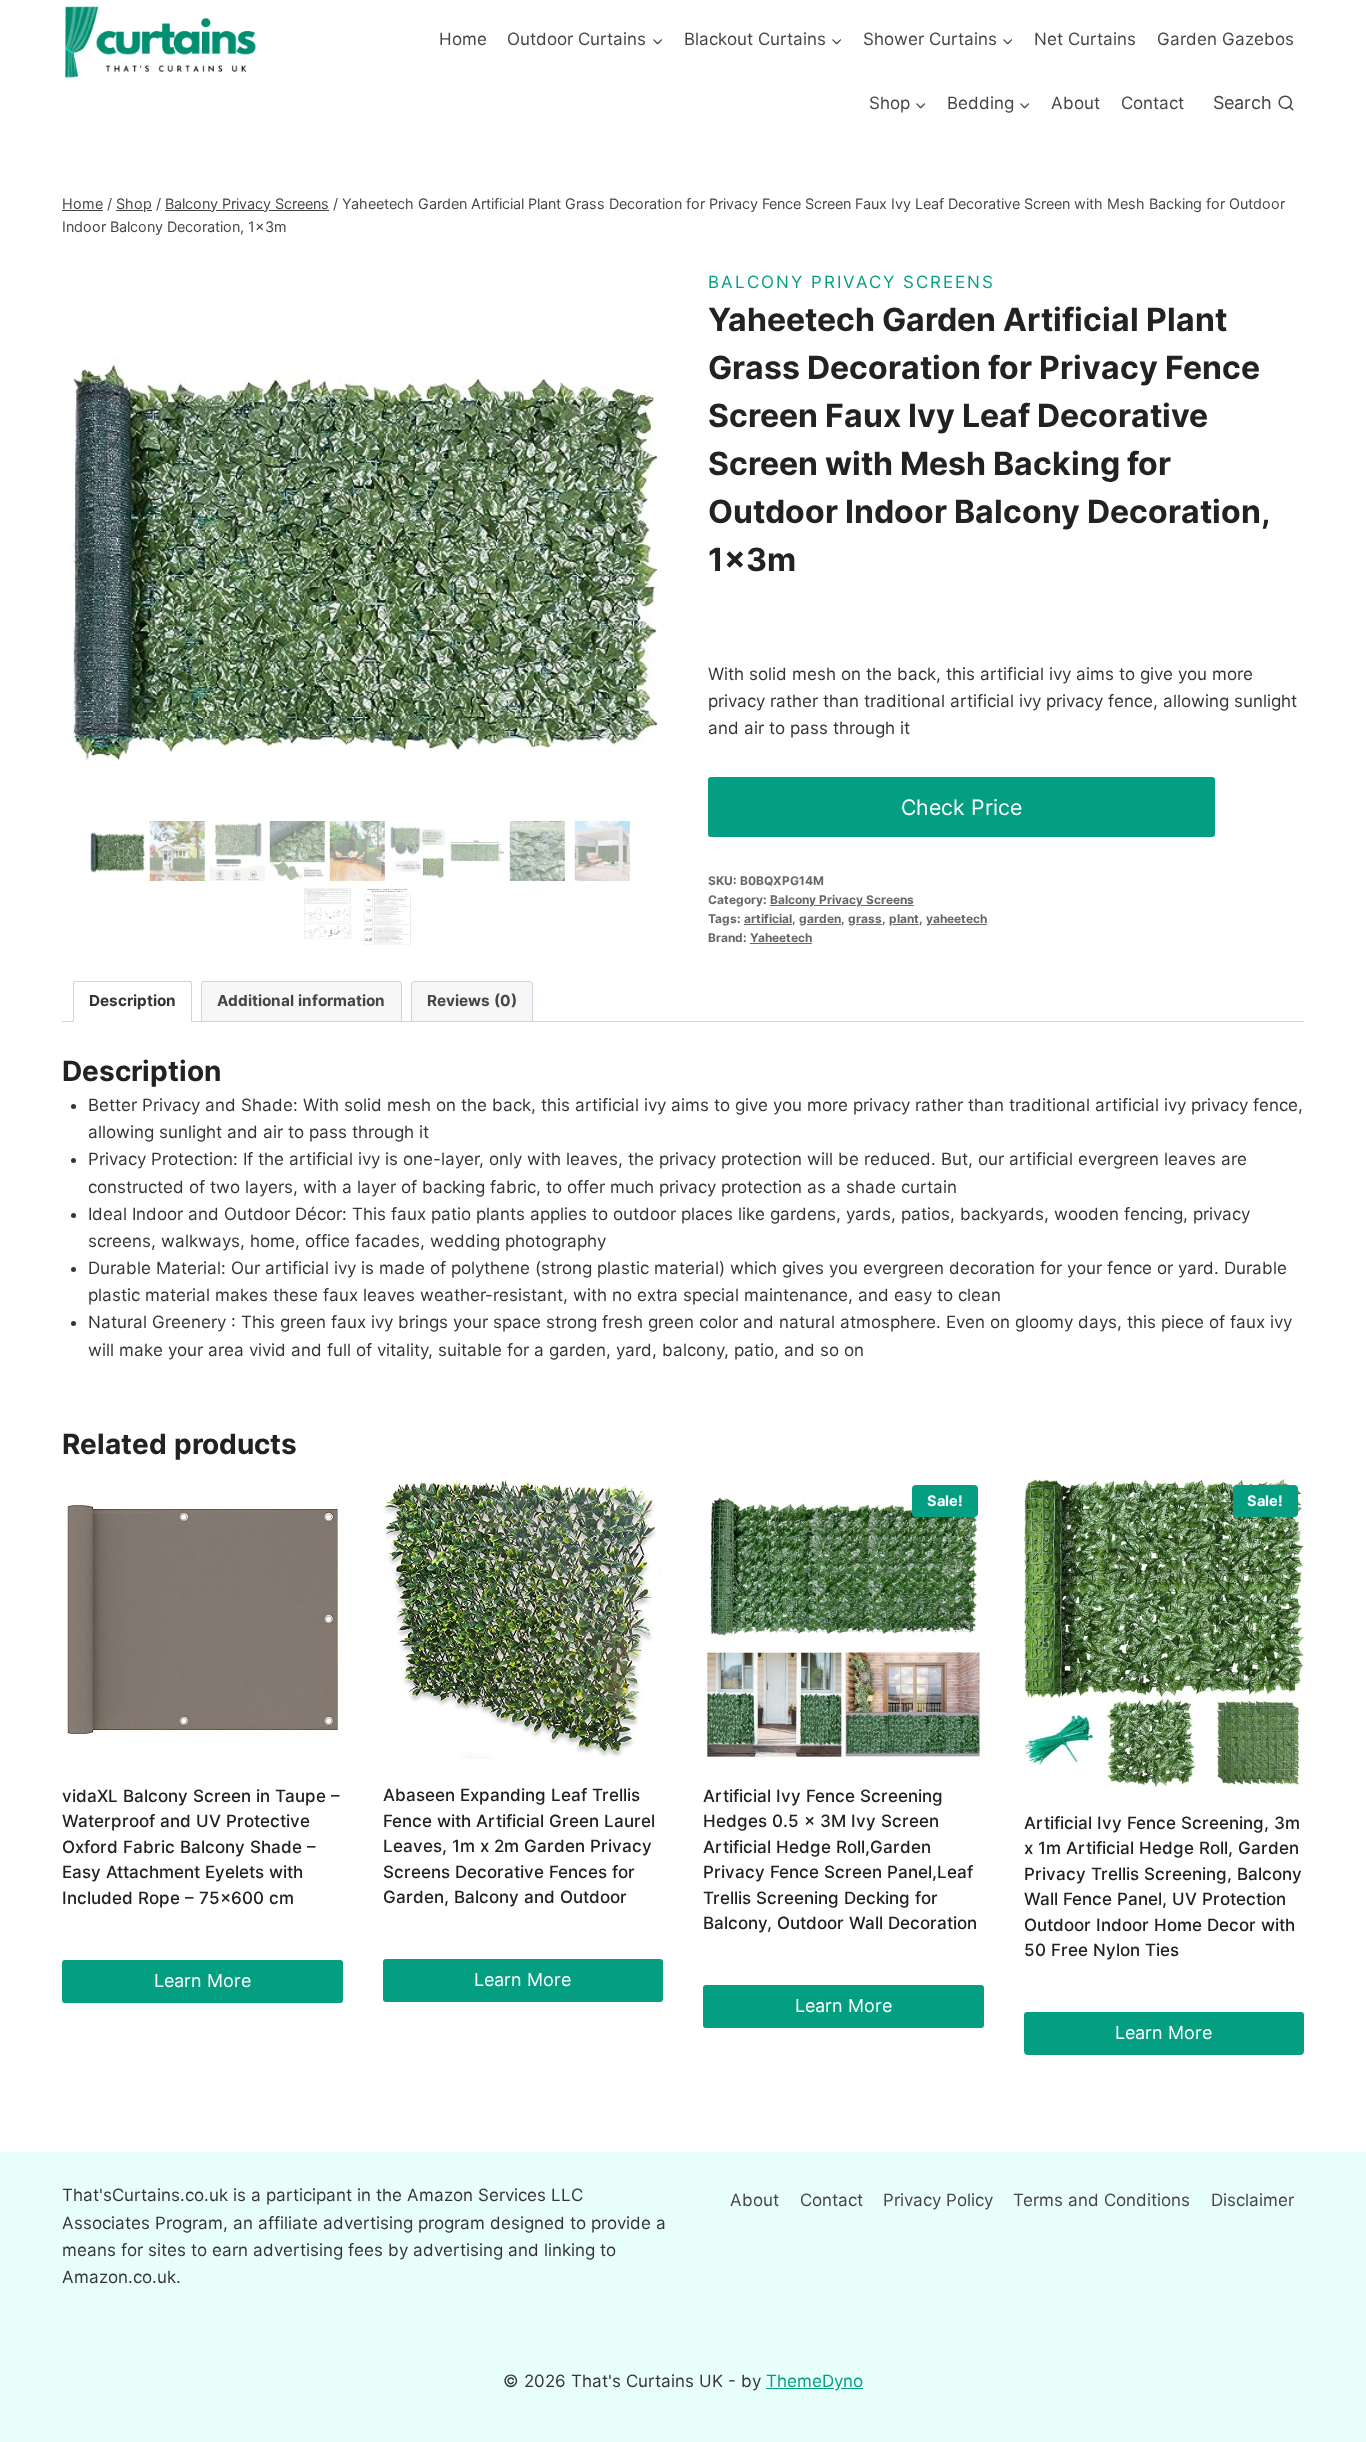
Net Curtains (1085, 39)
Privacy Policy (938, 2200)
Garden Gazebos (1225, 39)
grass (865, 918)
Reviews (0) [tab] (472, 1000)
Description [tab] (132, 1000)
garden (820, 918)
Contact (1152, 103)
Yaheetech (781, 937)
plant (904, 918)
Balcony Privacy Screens (851, 282)
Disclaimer (1252, 2200)
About (1075, 103)
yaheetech (956, 918)
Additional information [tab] (301, 1000)
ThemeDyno (814, 2381)
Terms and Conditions (1101, 2200)
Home (463, 39)
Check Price (961, 807)
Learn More (202, 1980)
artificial (768, 918)
